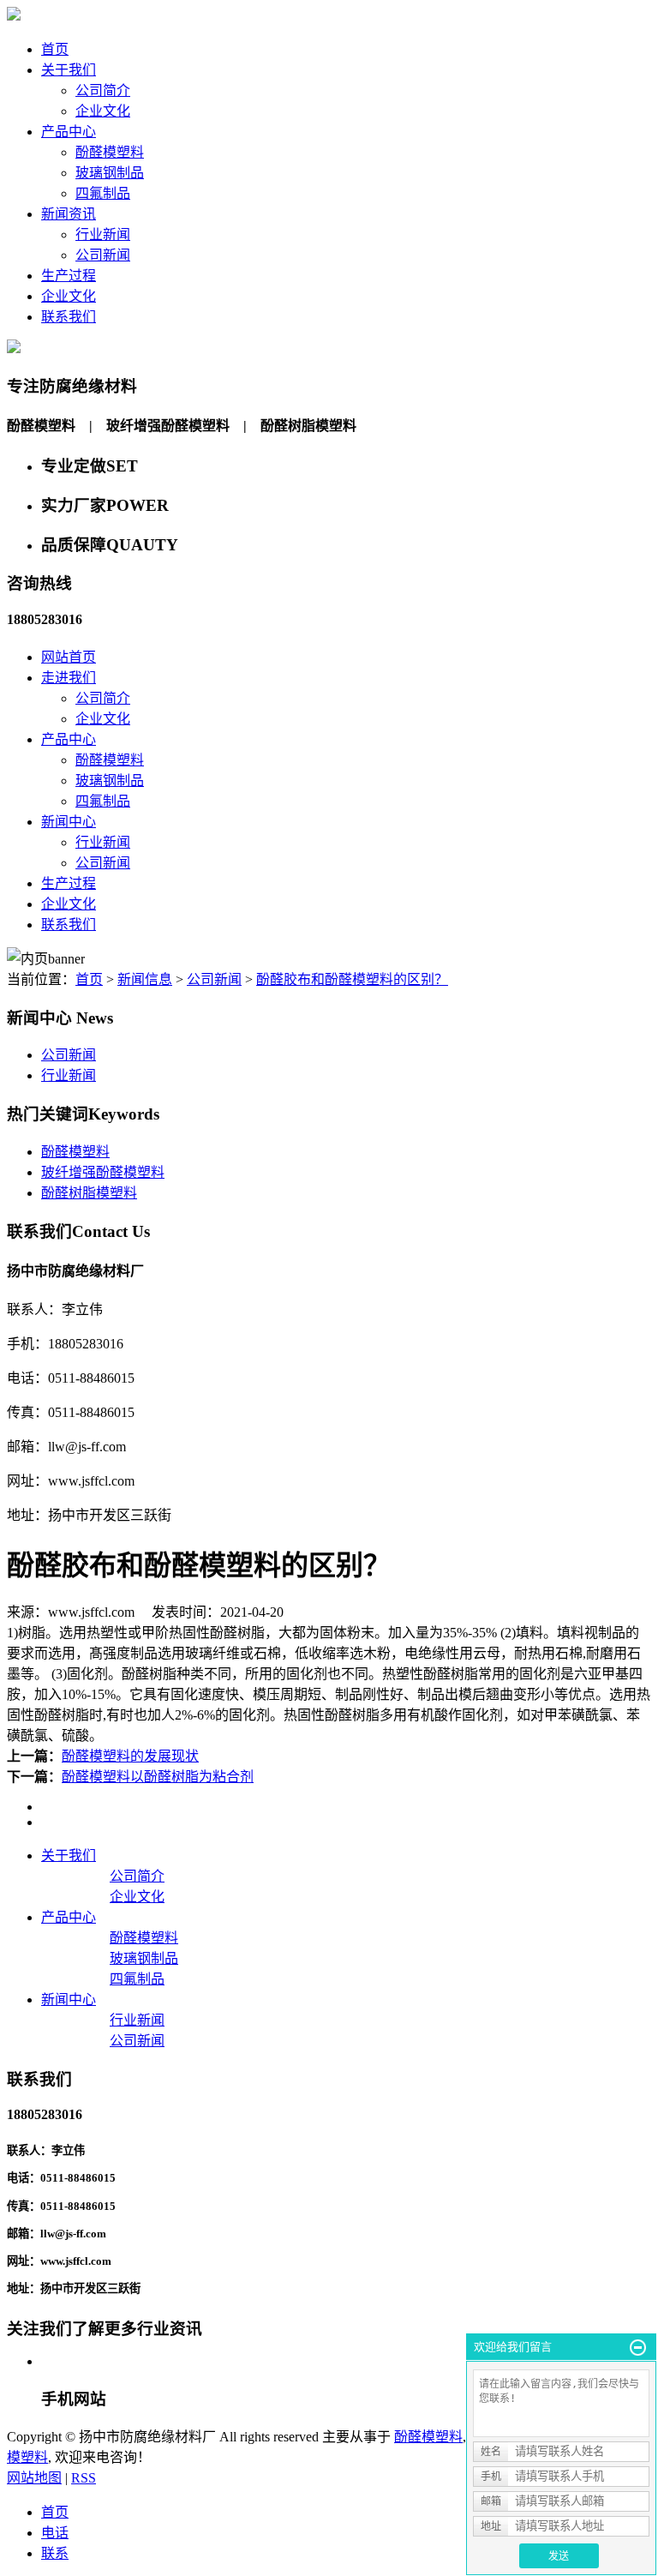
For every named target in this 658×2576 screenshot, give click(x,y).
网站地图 (34, 2478)
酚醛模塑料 (110, 152)
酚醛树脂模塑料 (89, 1193)
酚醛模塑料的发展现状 (130, 1756)
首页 (55, 49)
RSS (84, 2478)
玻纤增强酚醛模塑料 (103, 1172)
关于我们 (69, 70)
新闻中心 (69, 822)
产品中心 (69, 132)
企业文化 (103, 111)
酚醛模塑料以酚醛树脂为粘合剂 (158, 1777)
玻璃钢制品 (110, 173)
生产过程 (69, 276)
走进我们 (69, 678)
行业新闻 (103, 234)
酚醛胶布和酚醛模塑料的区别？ (352, 979)
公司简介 (103, 90)
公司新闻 (103, 255)
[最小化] (638, 2348)
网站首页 (69, 657)
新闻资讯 (69, 214)
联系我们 (69, 317)
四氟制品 (103, 193)
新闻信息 (145, 979)
